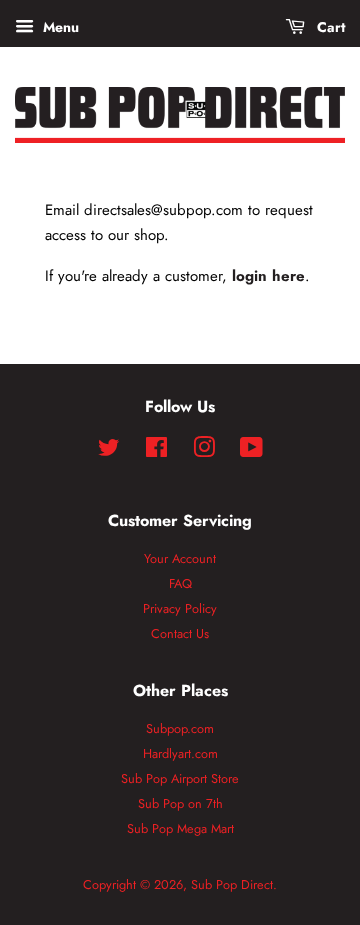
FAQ (180, 583)
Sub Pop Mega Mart (180, 828)
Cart (329, 27)
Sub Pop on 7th (180, 803)
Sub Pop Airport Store (180, 778)
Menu (59, 27)
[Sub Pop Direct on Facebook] (156, 451)
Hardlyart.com (180, 753)
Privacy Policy (180, 608)
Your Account (180, 558)
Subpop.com (180, 728)
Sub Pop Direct (232, 884)
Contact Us (180, 633)
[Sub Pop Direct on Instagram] (204, 451)
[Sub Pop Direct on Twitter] (109, 451)
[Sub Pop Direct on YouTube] (251, 451)
